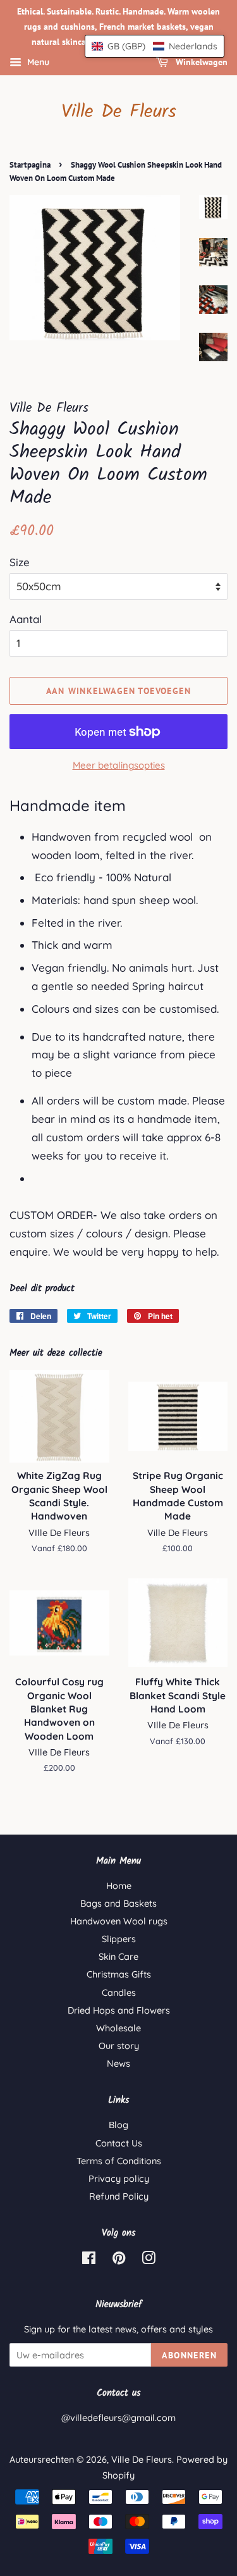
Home (119, 1886)
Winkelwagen (200, 63)
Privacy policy (119, 2179)
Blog (118, 2125)
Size (20, 562)
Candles (119, 1993)
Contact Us (119, 2143)
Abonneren (189, 2355)
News (118, 2064)
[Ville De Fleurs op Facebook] (89, 2260)
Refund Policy (119, 2196)
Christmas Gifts (119, 1974)
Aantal (26, 619)
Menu (37, 63)
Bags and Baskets (118, 1904)
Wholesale (118, 2028)
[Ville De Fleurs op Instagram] (149, 2260)
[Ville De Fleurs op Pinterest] (119, 2260)
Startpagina (30, 165)
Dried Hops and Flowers (119, 2010)
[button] (155, 46)
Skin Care (118, 1957)
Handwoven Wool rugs (119, 1921)
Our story (119, 2046)
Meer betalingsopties (119, 765)
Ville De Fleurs (119, 112)
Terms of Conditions (119, 2161)
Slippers (119, 1939)
